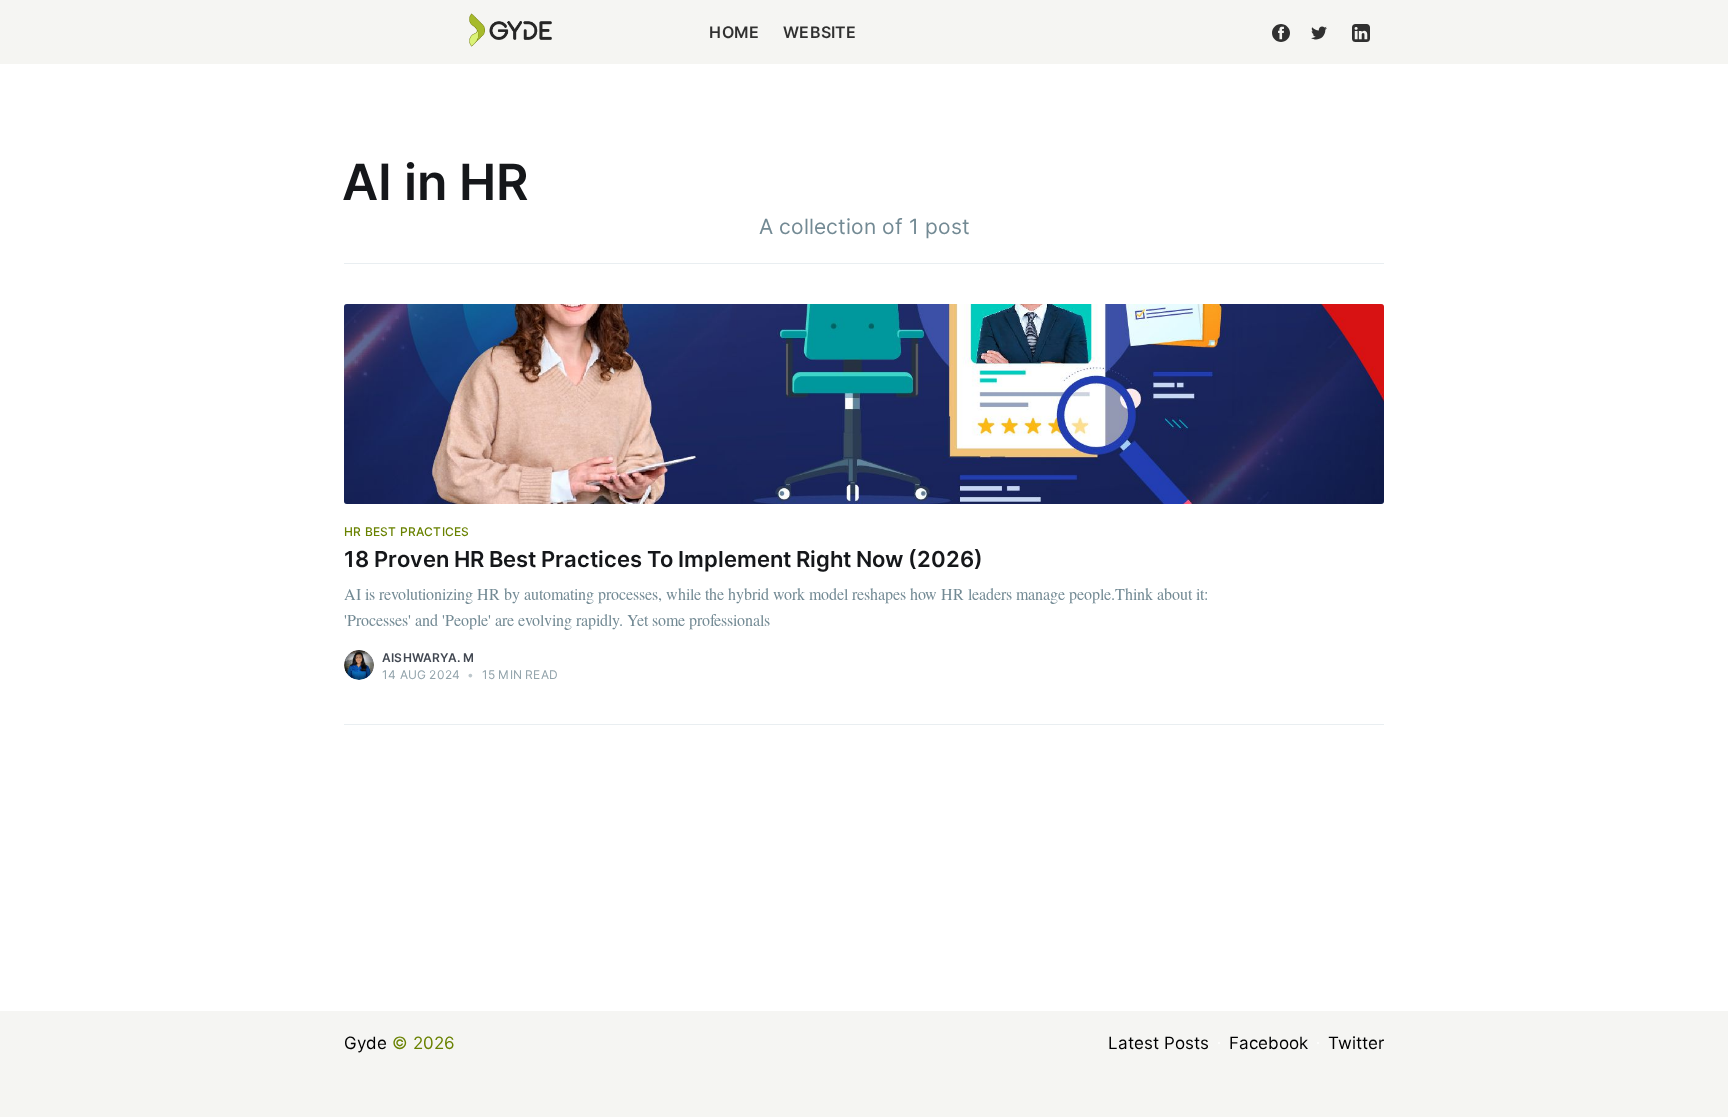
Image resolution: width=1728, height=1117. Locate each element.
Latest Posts (1158, 1043)
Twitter (1356, 1043)
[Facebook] (1281, 32)
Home (734, 32)
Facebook (1268, 1043)
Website (819, 32)
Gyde (365, 1043)
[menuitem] (734, 32)
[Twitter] (1319, 32)
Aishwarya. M (428, 657)
